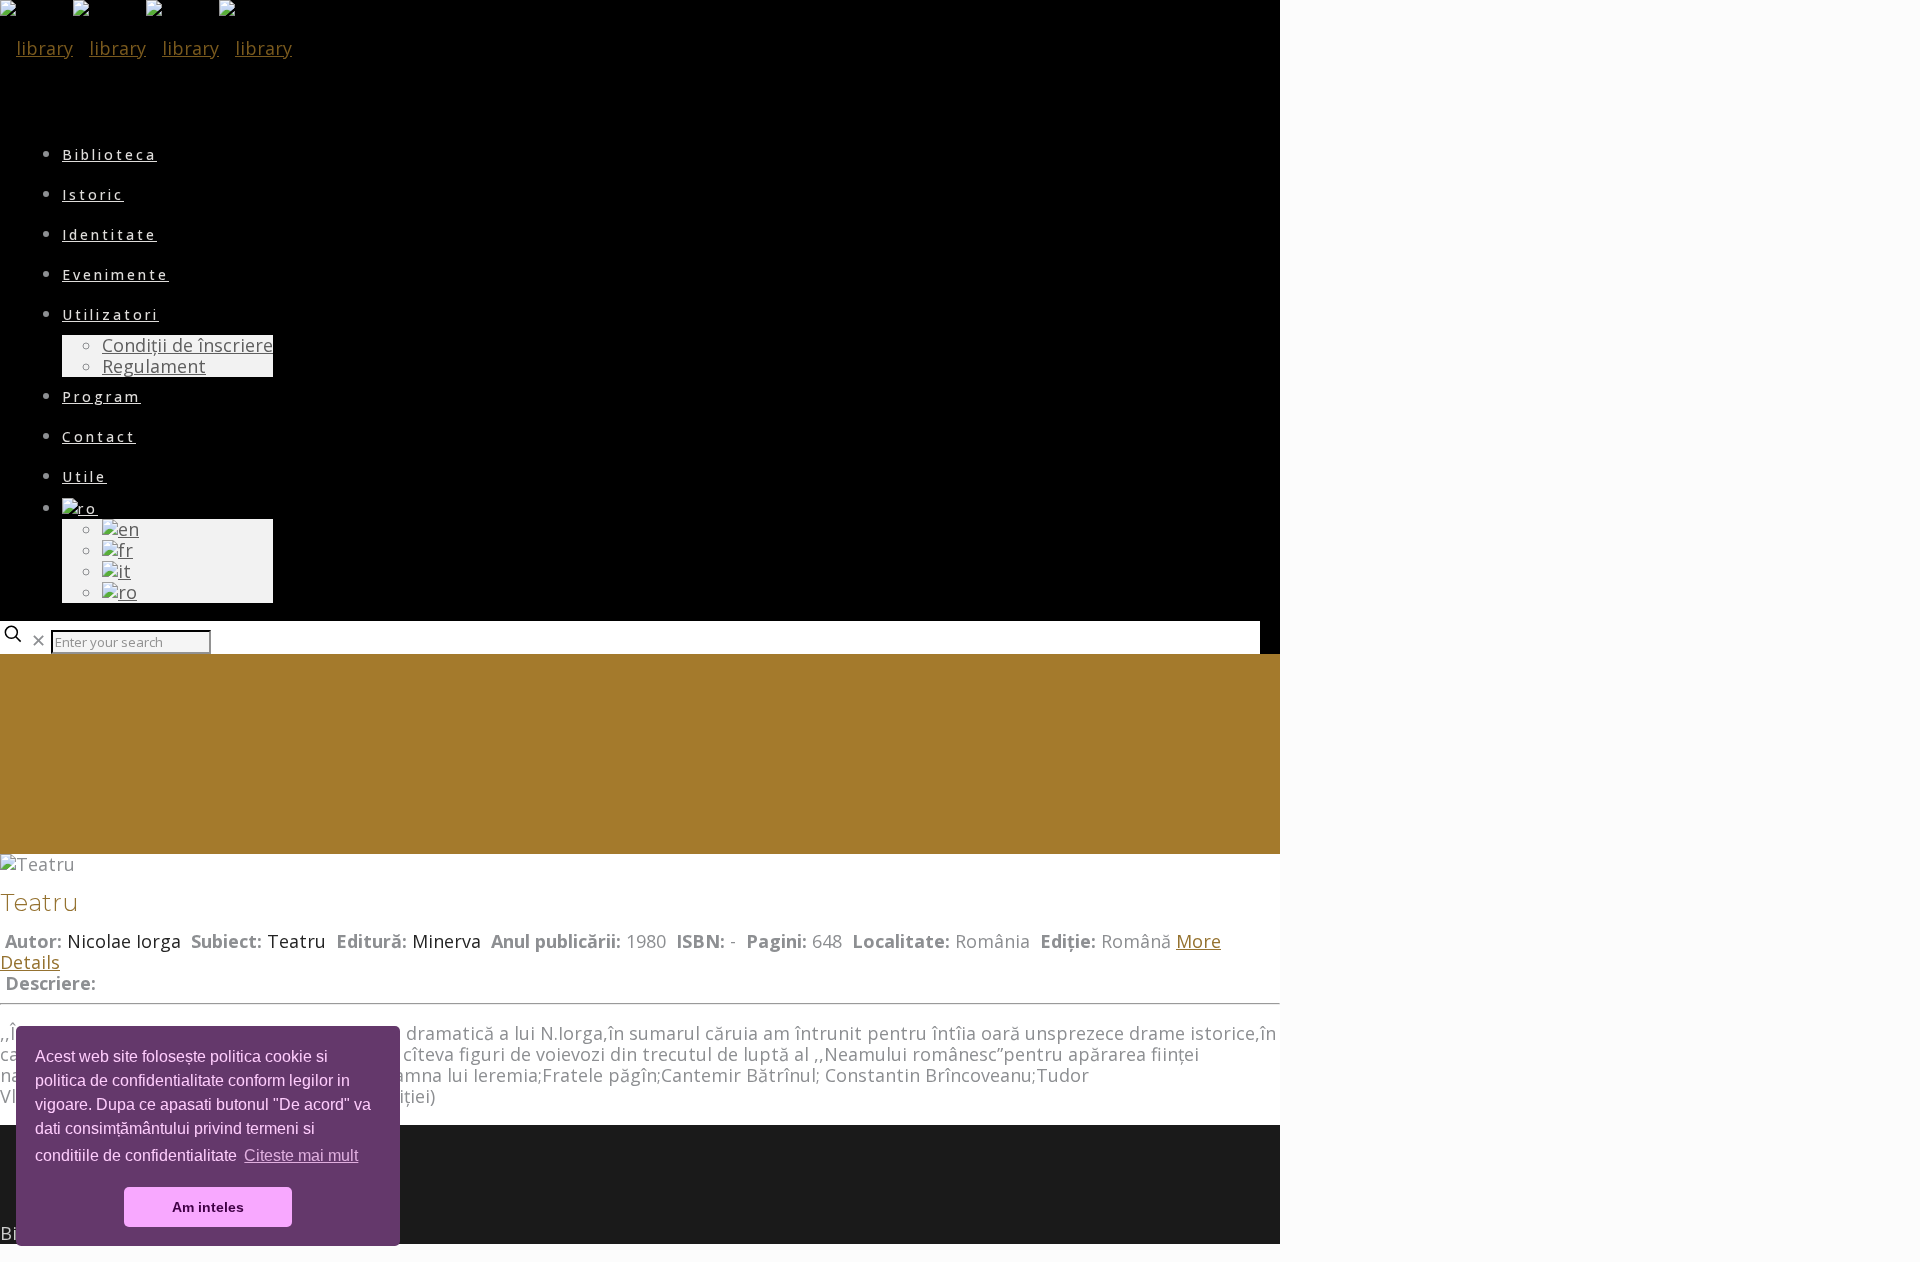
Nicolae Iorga (124, 941)
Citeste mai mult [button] (301, 1155)
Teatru (296, 941)
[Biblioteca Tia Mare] (146, 48)
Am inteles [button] (208, 1207)
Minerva (446, 941)
